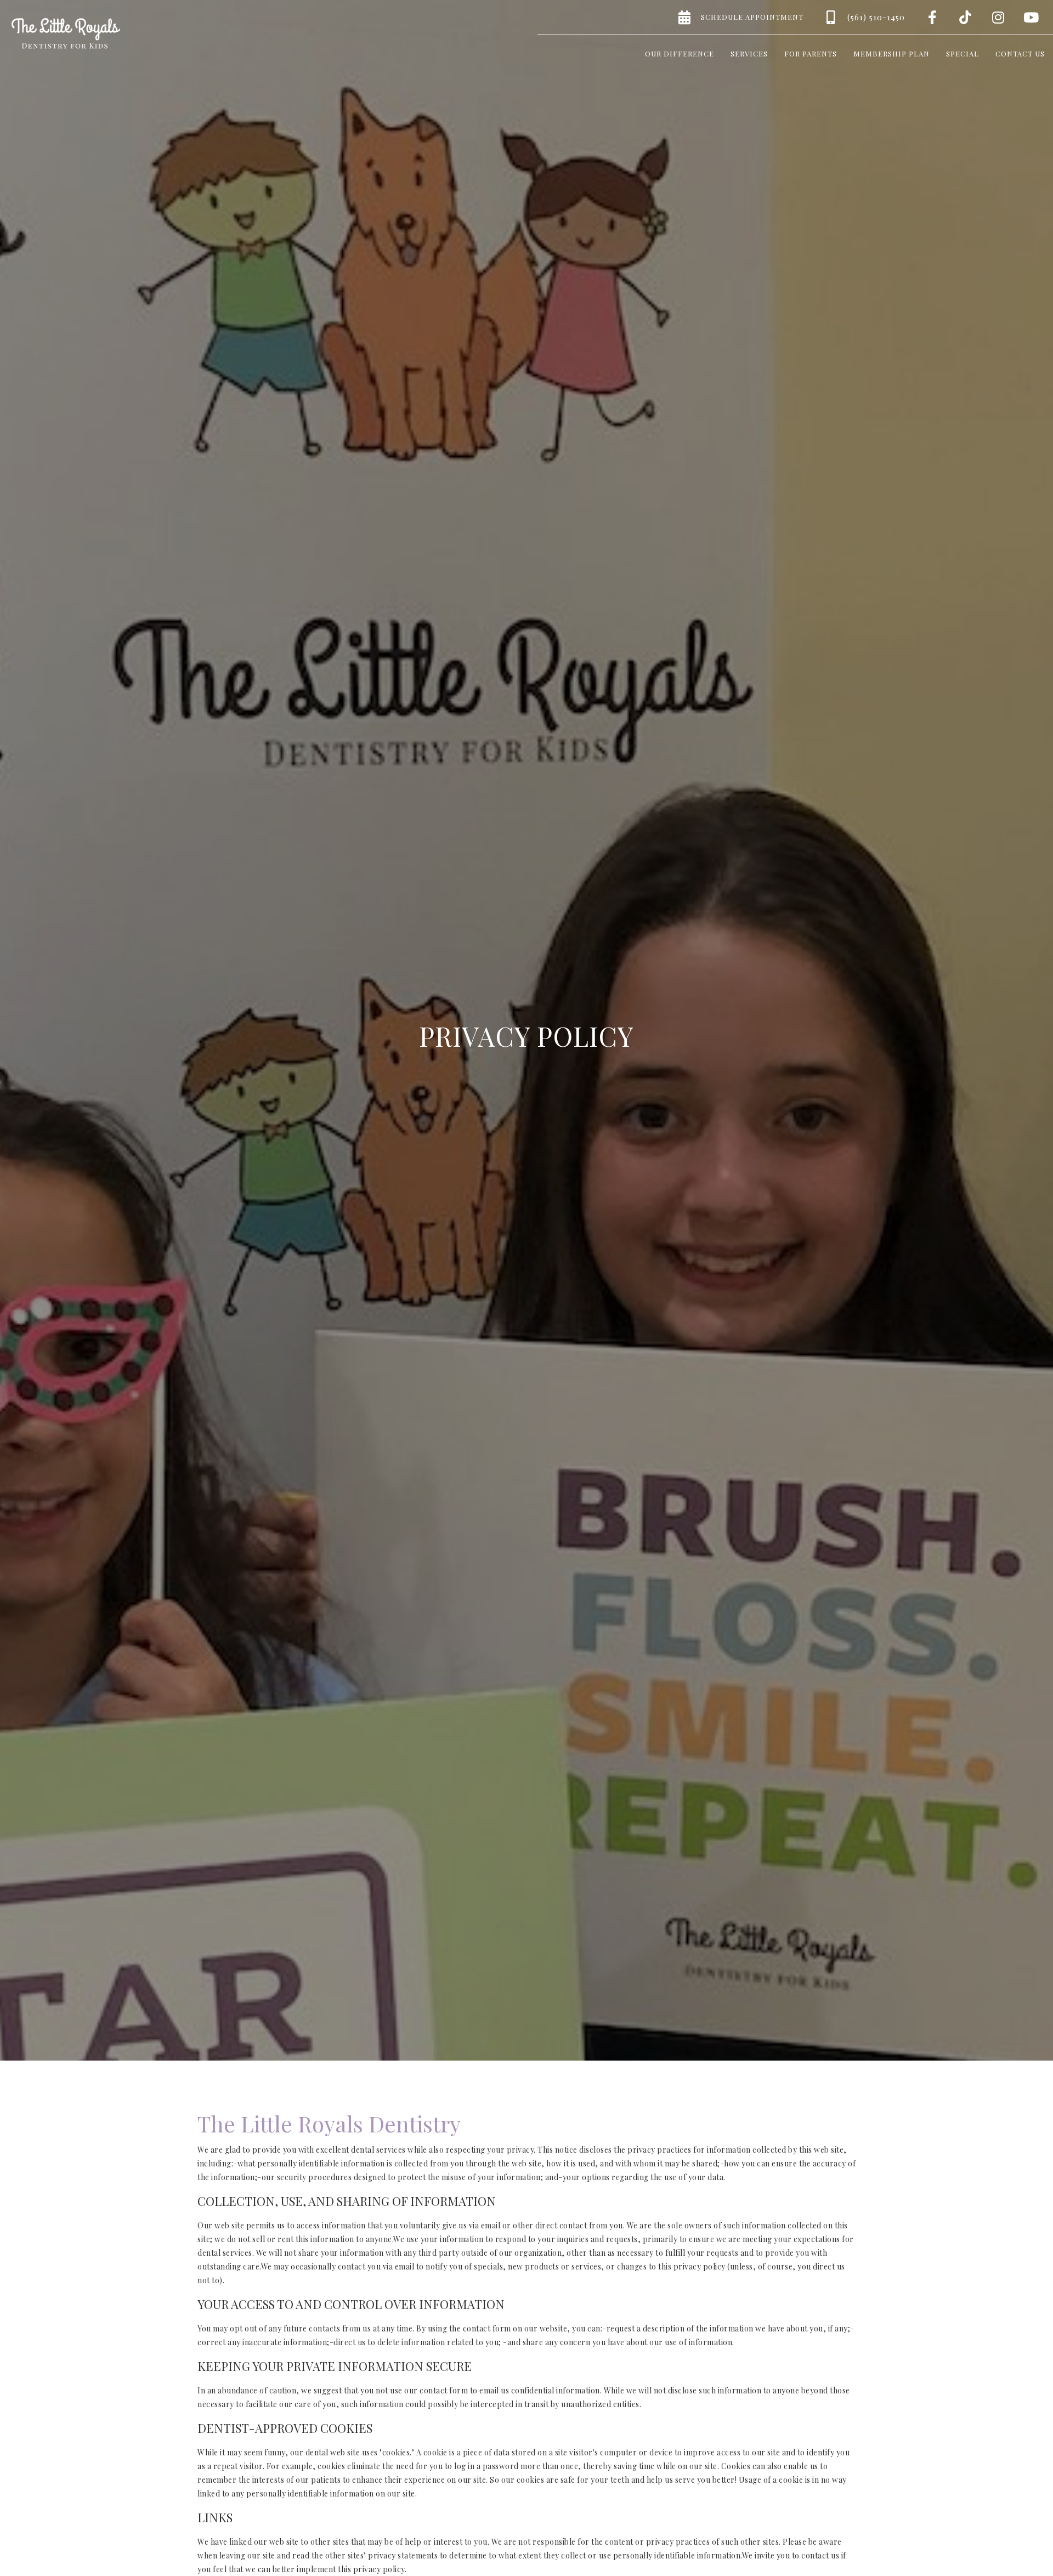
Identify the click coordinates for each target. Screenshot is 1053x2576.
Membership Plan (891, 53)
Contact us (1020, 53)
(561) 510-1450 (876, 17)
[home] (66, 33)
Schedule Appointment (752, 17)
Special (963, 53)
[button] (680, 52)
